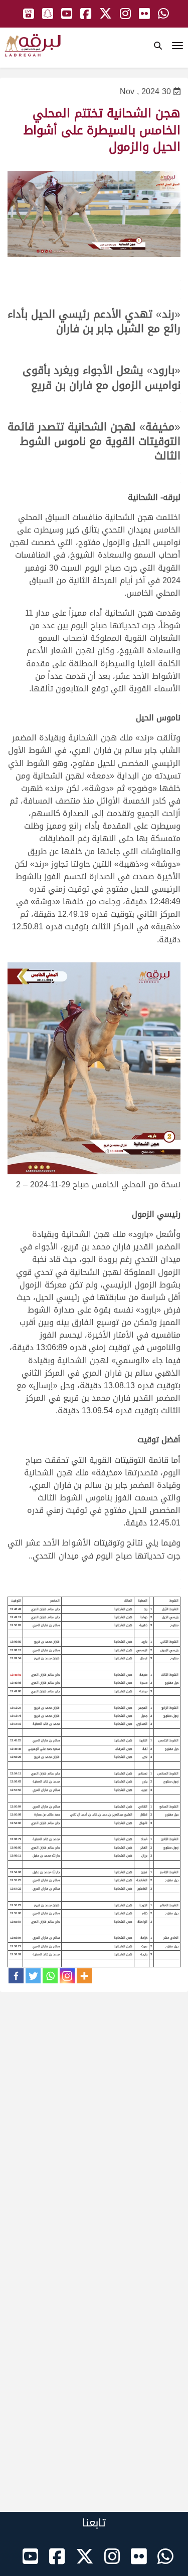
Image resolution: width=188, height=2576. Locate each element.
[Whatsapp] (50, 1976)
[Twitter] (33, 1976)
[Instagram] (67, 1976)
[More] (84, 1976)
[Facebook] (16, 1976)
